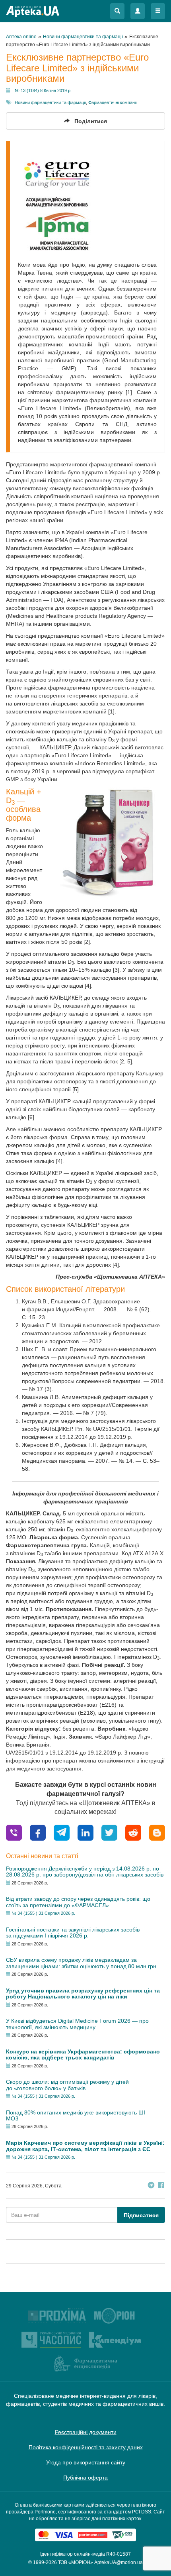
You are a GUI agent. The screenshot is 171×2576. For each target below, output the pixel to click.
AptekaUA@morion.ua (119, 2562)
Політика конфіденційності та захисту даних (86, 2447)
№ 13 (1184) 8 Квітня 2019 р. (43, 90)
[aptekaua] (157, 1832)
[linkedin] (85, 1832)
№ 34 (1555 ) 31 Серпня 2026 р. (43, 1913)
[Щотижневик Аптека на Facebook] (161, 2186)
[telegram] (62, 1832)
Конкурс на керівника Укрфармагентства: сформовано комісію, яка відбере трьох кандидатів (83, 2054)
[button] (117, 11)
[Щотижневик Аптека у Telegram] (151, 2186)
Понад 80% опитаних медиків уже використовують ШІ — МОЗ (79, 2115)
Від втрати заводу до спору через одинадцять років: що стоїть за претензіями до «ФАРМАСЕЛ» (78, 1902)
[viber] (14, 1832)
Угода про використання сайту (86, 2462)
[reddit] (133, 1832)
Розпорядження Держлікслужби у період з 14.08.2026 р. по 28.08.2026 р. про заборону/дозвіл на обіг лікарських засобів (85, 1872)
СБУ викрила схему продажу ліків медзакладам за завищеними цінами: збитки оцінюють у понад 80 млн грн (81, 1963)
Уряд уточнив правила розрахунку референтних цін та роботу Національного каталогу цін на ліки (83, 1993)
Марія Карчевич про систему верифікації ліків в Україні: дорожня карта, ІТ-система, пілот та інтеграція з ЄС (85, 2146)
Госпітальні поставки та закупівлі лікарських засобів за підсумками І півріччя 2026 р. (73, 1932)
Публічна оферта (85, 2478)
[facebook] (38, 1832)
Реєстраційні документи (86, 2432)
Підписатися (141, 2215)
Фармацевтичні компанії (113, 102)
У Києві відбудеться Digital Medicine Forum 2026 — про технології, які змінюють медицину (77, 2024)
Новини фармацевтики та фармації (50, 102)
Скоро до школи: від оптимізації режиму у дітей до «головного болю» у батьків (67, 2085)
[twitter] (109, 1832)
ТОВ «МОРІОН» (76, 2562)
